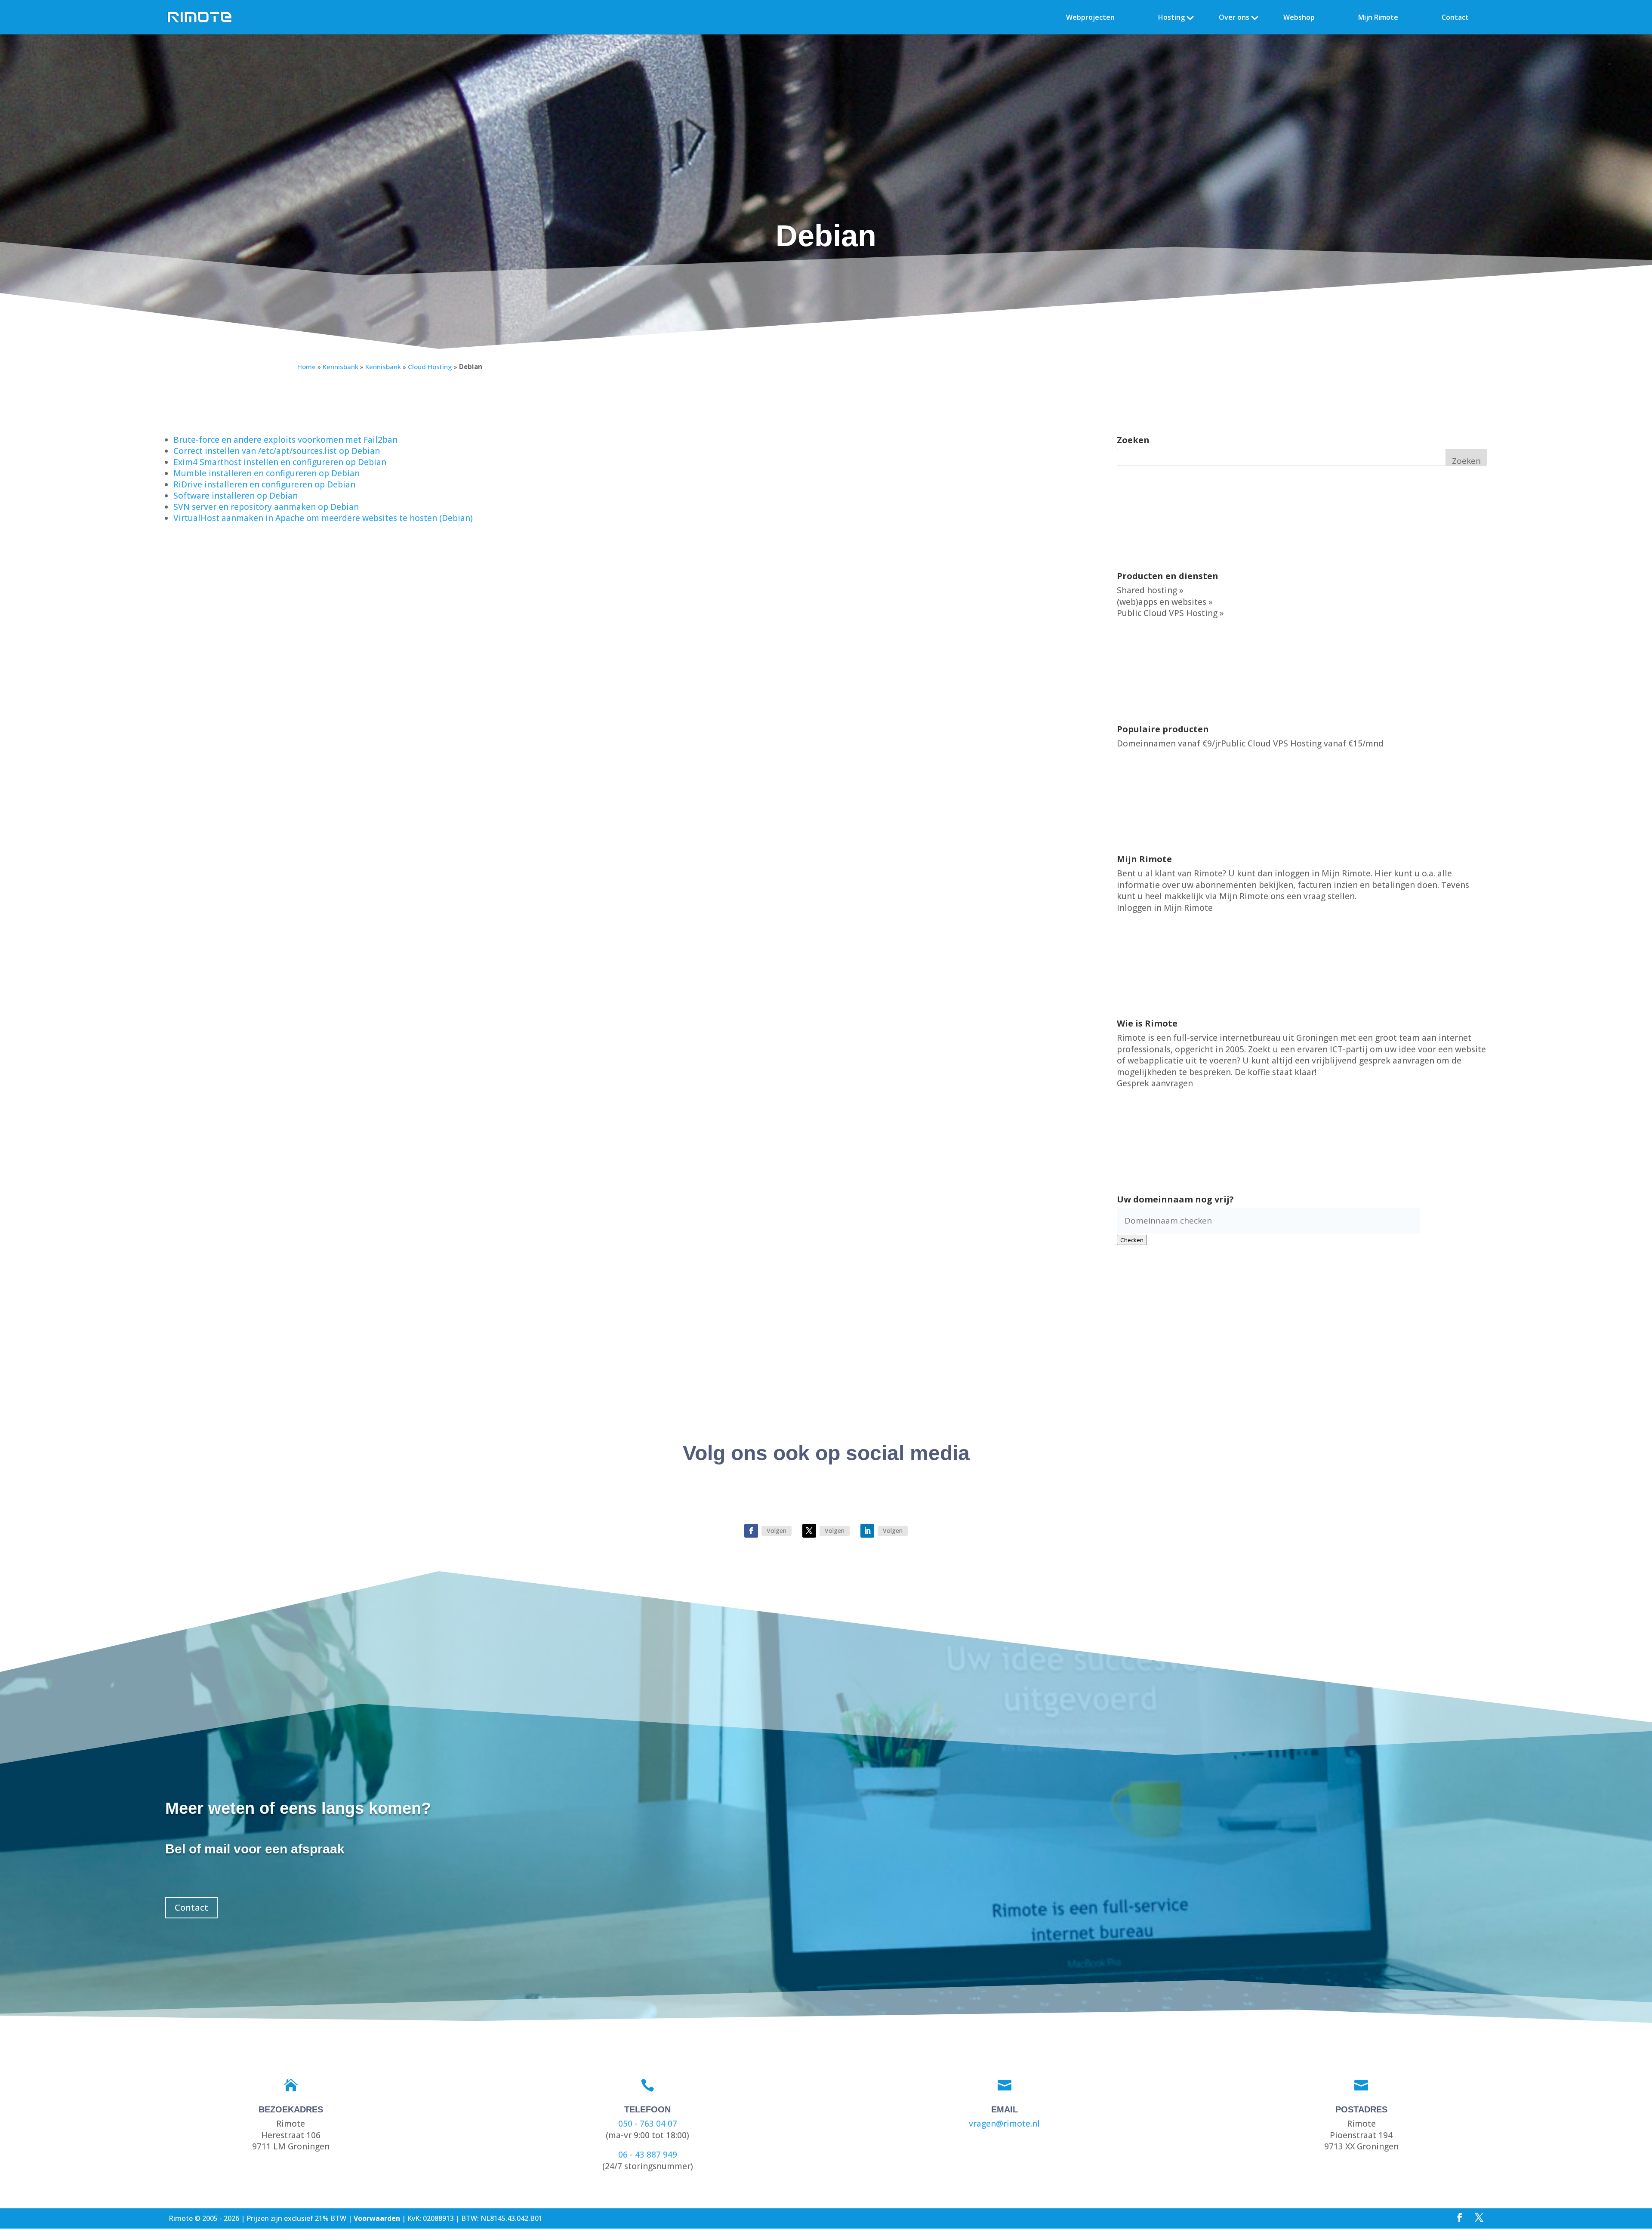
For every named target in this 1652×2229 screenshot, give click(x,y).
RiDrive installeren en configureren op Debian (264, 484)
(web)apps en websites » (1165, 602)
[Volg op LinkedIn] (867, 1531)
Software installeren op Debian (236, 496)
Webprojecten (1090, 17)
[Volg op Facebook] (751, 1531)
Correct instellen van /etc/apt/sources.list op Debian (277, 451)
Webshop (1299, 17)
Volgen (777, 1531)
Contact (1455, 17)
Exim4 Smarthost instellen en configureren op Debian (280, 462)
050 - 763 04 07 (648, 2124)
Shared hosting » (1150, 590)
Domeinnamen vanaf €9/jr (1169, 743)
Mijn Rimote (1378, 17)
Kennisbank (341, 367)
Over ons (1234, 17)
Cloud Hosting (430, 367)
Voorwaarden (377, 2218)
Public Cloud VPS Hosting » (1170, 613)
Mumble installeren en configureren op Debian (267, 473)
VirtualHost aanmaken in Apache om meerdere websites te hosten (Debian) (323, 518)
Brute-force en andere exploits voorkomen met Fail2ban (285, 440)
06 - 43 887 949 (648, 2155)
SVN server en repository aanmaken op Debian (266, 507)
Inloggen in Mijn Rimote (1165, 908)
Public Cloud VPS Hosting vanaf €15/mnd (1302, 743)
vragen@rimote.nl (1004, 2124)
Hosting (1171, 17)
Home (307, 367)
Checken (1132, 1240)
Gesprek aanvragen (1155, 1083)
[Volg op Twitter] (809, 1531)
